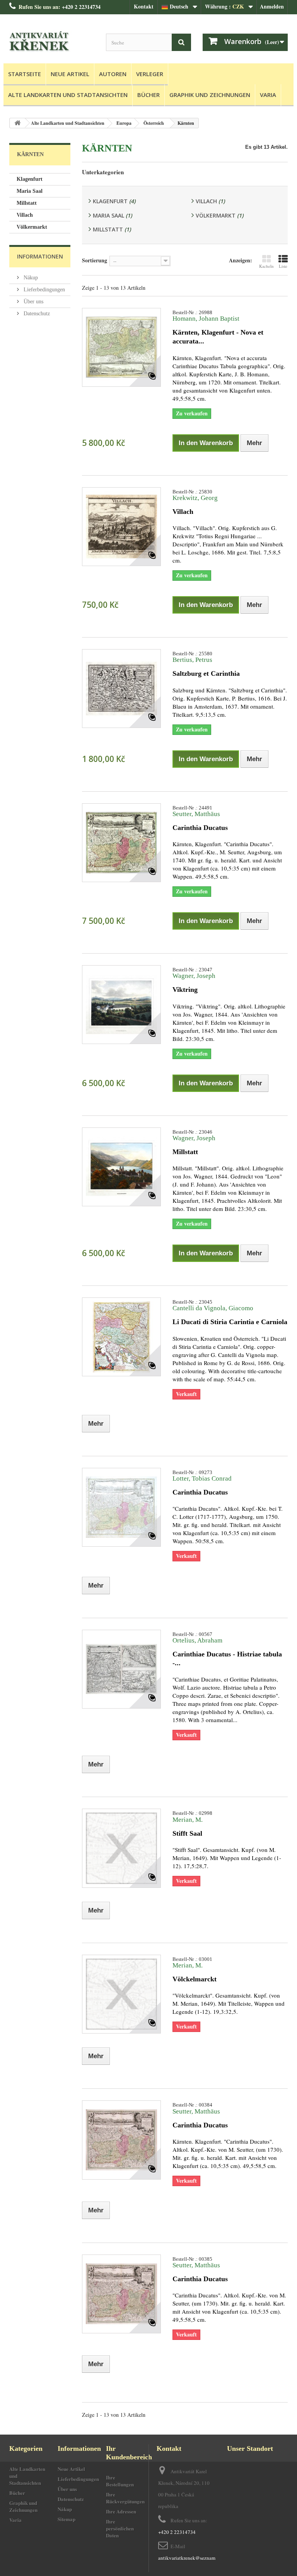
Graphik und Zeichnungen (210, 95)
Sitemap (67, 2519)
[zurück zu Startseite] (17, 123)
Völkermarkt (32, 227)
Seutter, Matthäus (196, 814)
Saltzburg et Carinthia (206, 673)
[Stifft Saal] (121, 1848)
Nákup (30, 278)
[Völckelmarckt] (121, 1994)
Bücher (148, 95)
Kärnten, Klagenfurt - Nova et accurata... (218, 337)
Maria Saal (30, 191)
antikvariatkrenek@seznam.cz (190, 2558)
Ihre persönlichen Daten (120, 2528)
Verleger (150, 74)
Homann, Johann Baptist (206, 319)
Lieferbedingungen (44, 290)
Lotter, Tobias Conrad (202, 1478)
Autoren (113, 74)
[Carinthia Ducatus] (121, 843)
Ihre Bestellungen (120, 2481)
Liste (283, 266)
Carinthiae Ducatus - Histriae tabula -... (227, 1659)
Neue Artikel (70, 74)
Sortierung (95, 260)
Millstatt (27, 203)
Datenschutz (36, 314)
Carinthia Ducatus (200, 828)
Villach (25, 215)
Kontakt (144, 6)
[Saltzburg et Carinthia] (121, 689)
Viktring (185, 990)
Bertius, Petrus (192, 660)
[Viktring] (121, 1005)
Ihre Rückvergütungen (125, 2498)
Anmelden (272, 6)
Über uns (33, 302)
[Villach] (121, 527)
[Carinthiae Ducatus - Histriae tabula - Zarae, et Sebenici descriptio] (121, 1669)
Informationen (40, 256)
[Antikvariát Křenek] (52, 42)
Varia (268, 95)
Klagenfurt (30, 179)
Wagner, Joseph (194, 976)
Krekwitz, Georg (195, 498)
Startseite (25, 74)
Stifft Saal (187, 1833)
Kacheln (266, 266)
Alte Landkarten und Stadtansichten (68, 95)
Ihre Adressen (121, 2511)
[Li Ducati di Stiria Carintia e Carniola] (121, 1337)
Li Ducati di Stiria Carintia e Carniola (230, 1322)
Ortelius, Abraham (197, 1640)
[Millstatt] (121, 1167)
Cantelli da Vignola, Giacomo (213, 1308)
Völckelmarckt (195, 1979)
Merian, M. (188, 1820)
